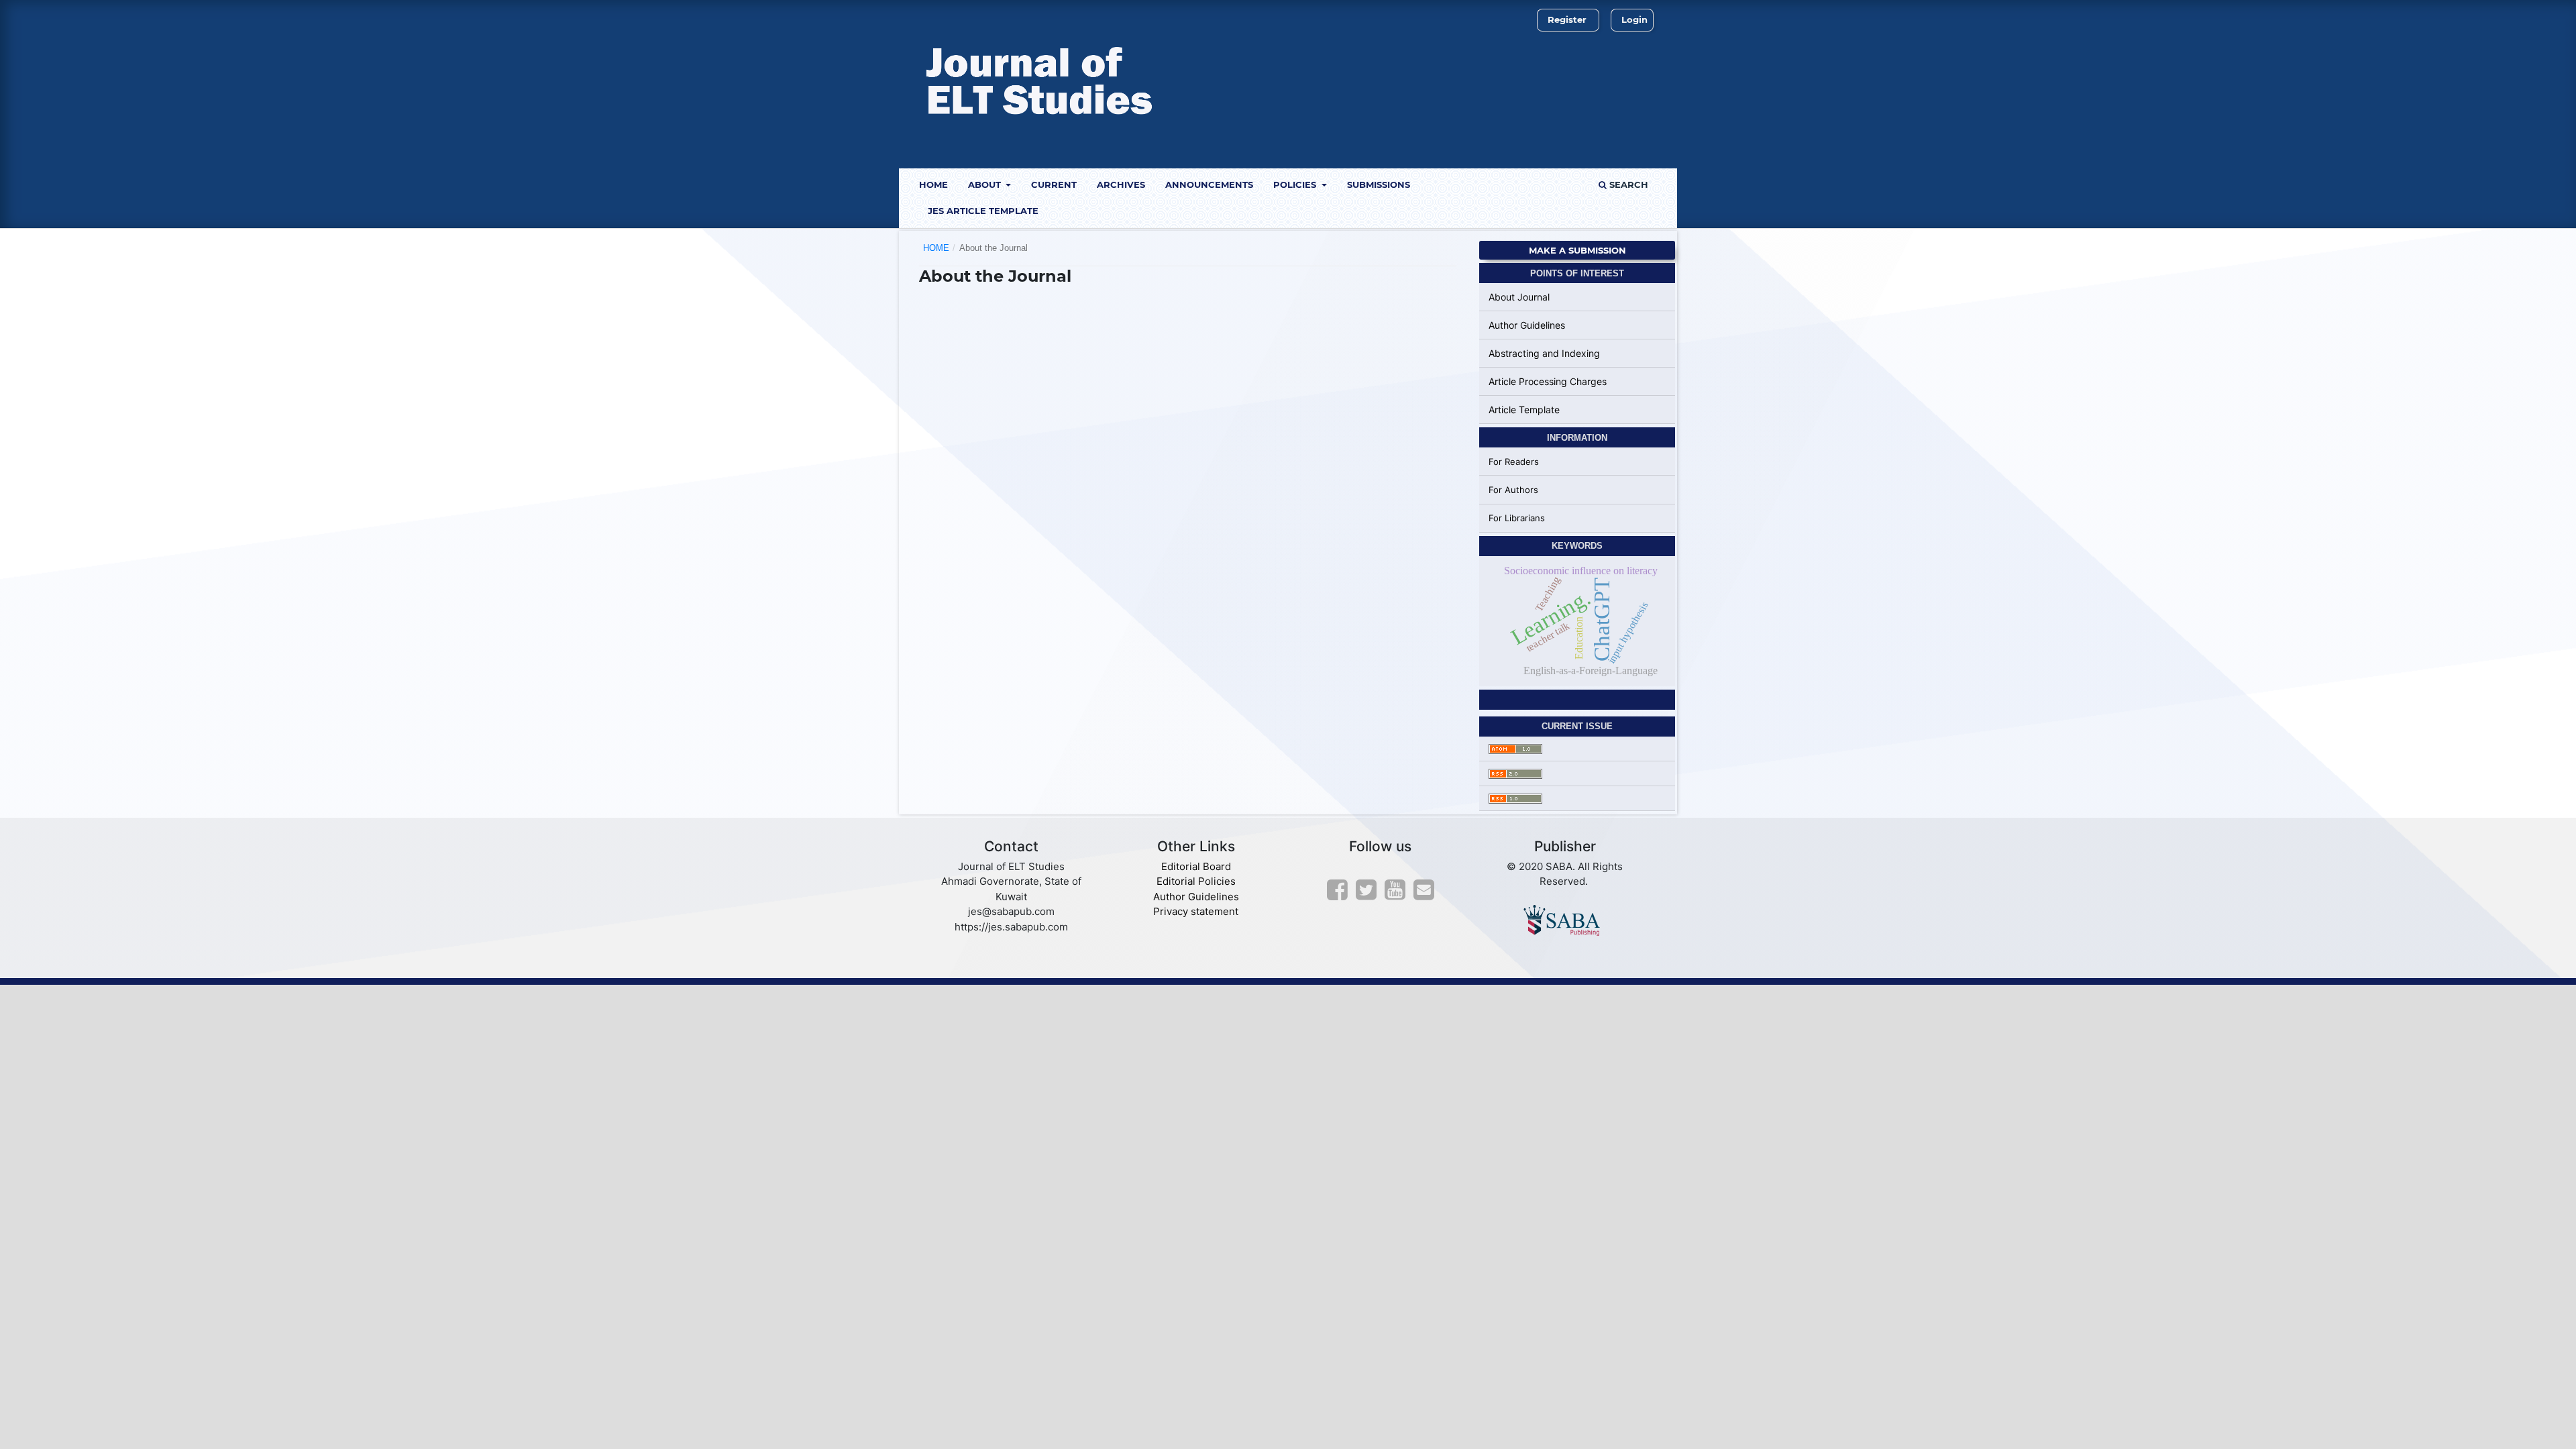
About (986, 184)
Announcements (1209, 184)
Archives (1121, 184)
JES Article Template (983, 211)
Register (1567, 19)
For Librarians (1517, 518)
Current (1054, 184)
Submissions (1379, 184)
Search (1627, 184)
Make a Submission (1577, 250)
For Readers (1514, 462)
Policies (1296, 184)
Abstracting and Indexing (1544, 353)
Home (933, 184)
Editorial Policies (1196, 881)
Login (1634, 19)
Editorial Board (1196, 866)
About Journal (1519, 297)
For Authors (1513, 490)
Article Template (1524, 410)
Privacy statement (1196, 911)
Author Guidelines (1527, 325)
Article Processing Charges (1548, 381)
